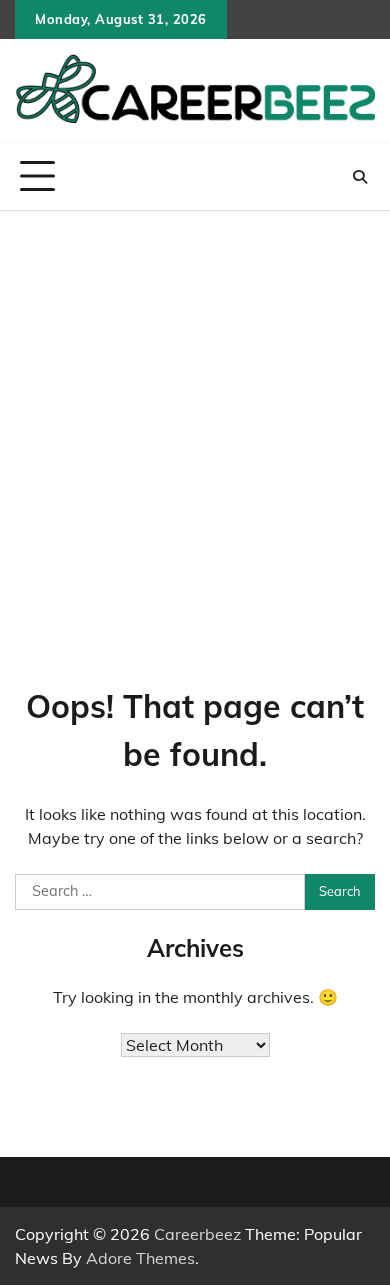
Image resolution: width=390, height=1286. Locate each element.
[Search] (360, 177)
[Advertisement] (195, 416)
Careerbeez (197, 1234)
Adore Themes (140, 1258)
